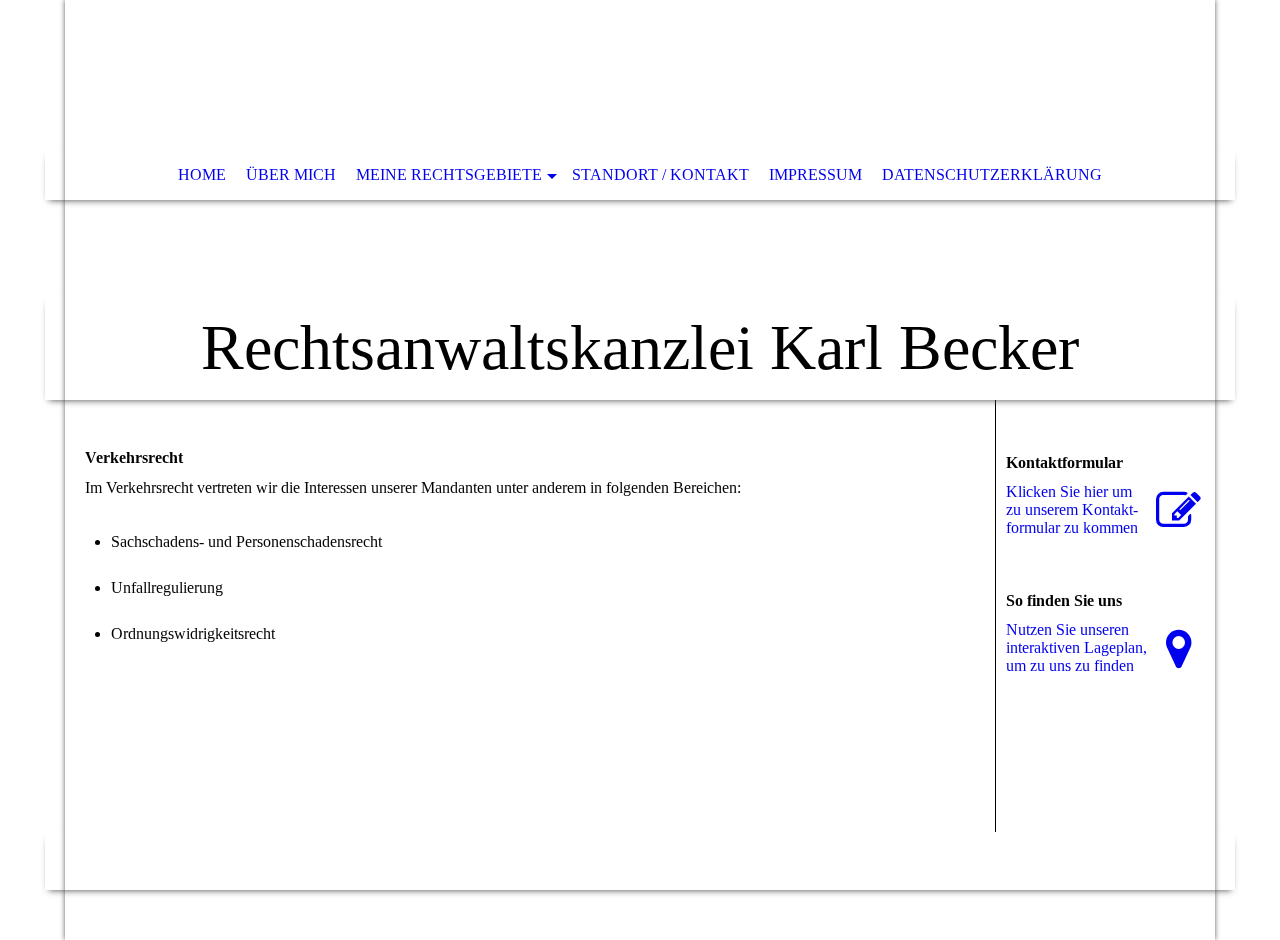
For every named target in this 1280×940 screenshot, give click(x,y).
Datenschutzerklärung (992, 174)
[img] (640, 200)
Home (202, 174)
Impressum (815, 174)
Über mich (291, 174)
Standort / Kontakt (660, 174)
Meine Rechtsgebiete (449, 174)
